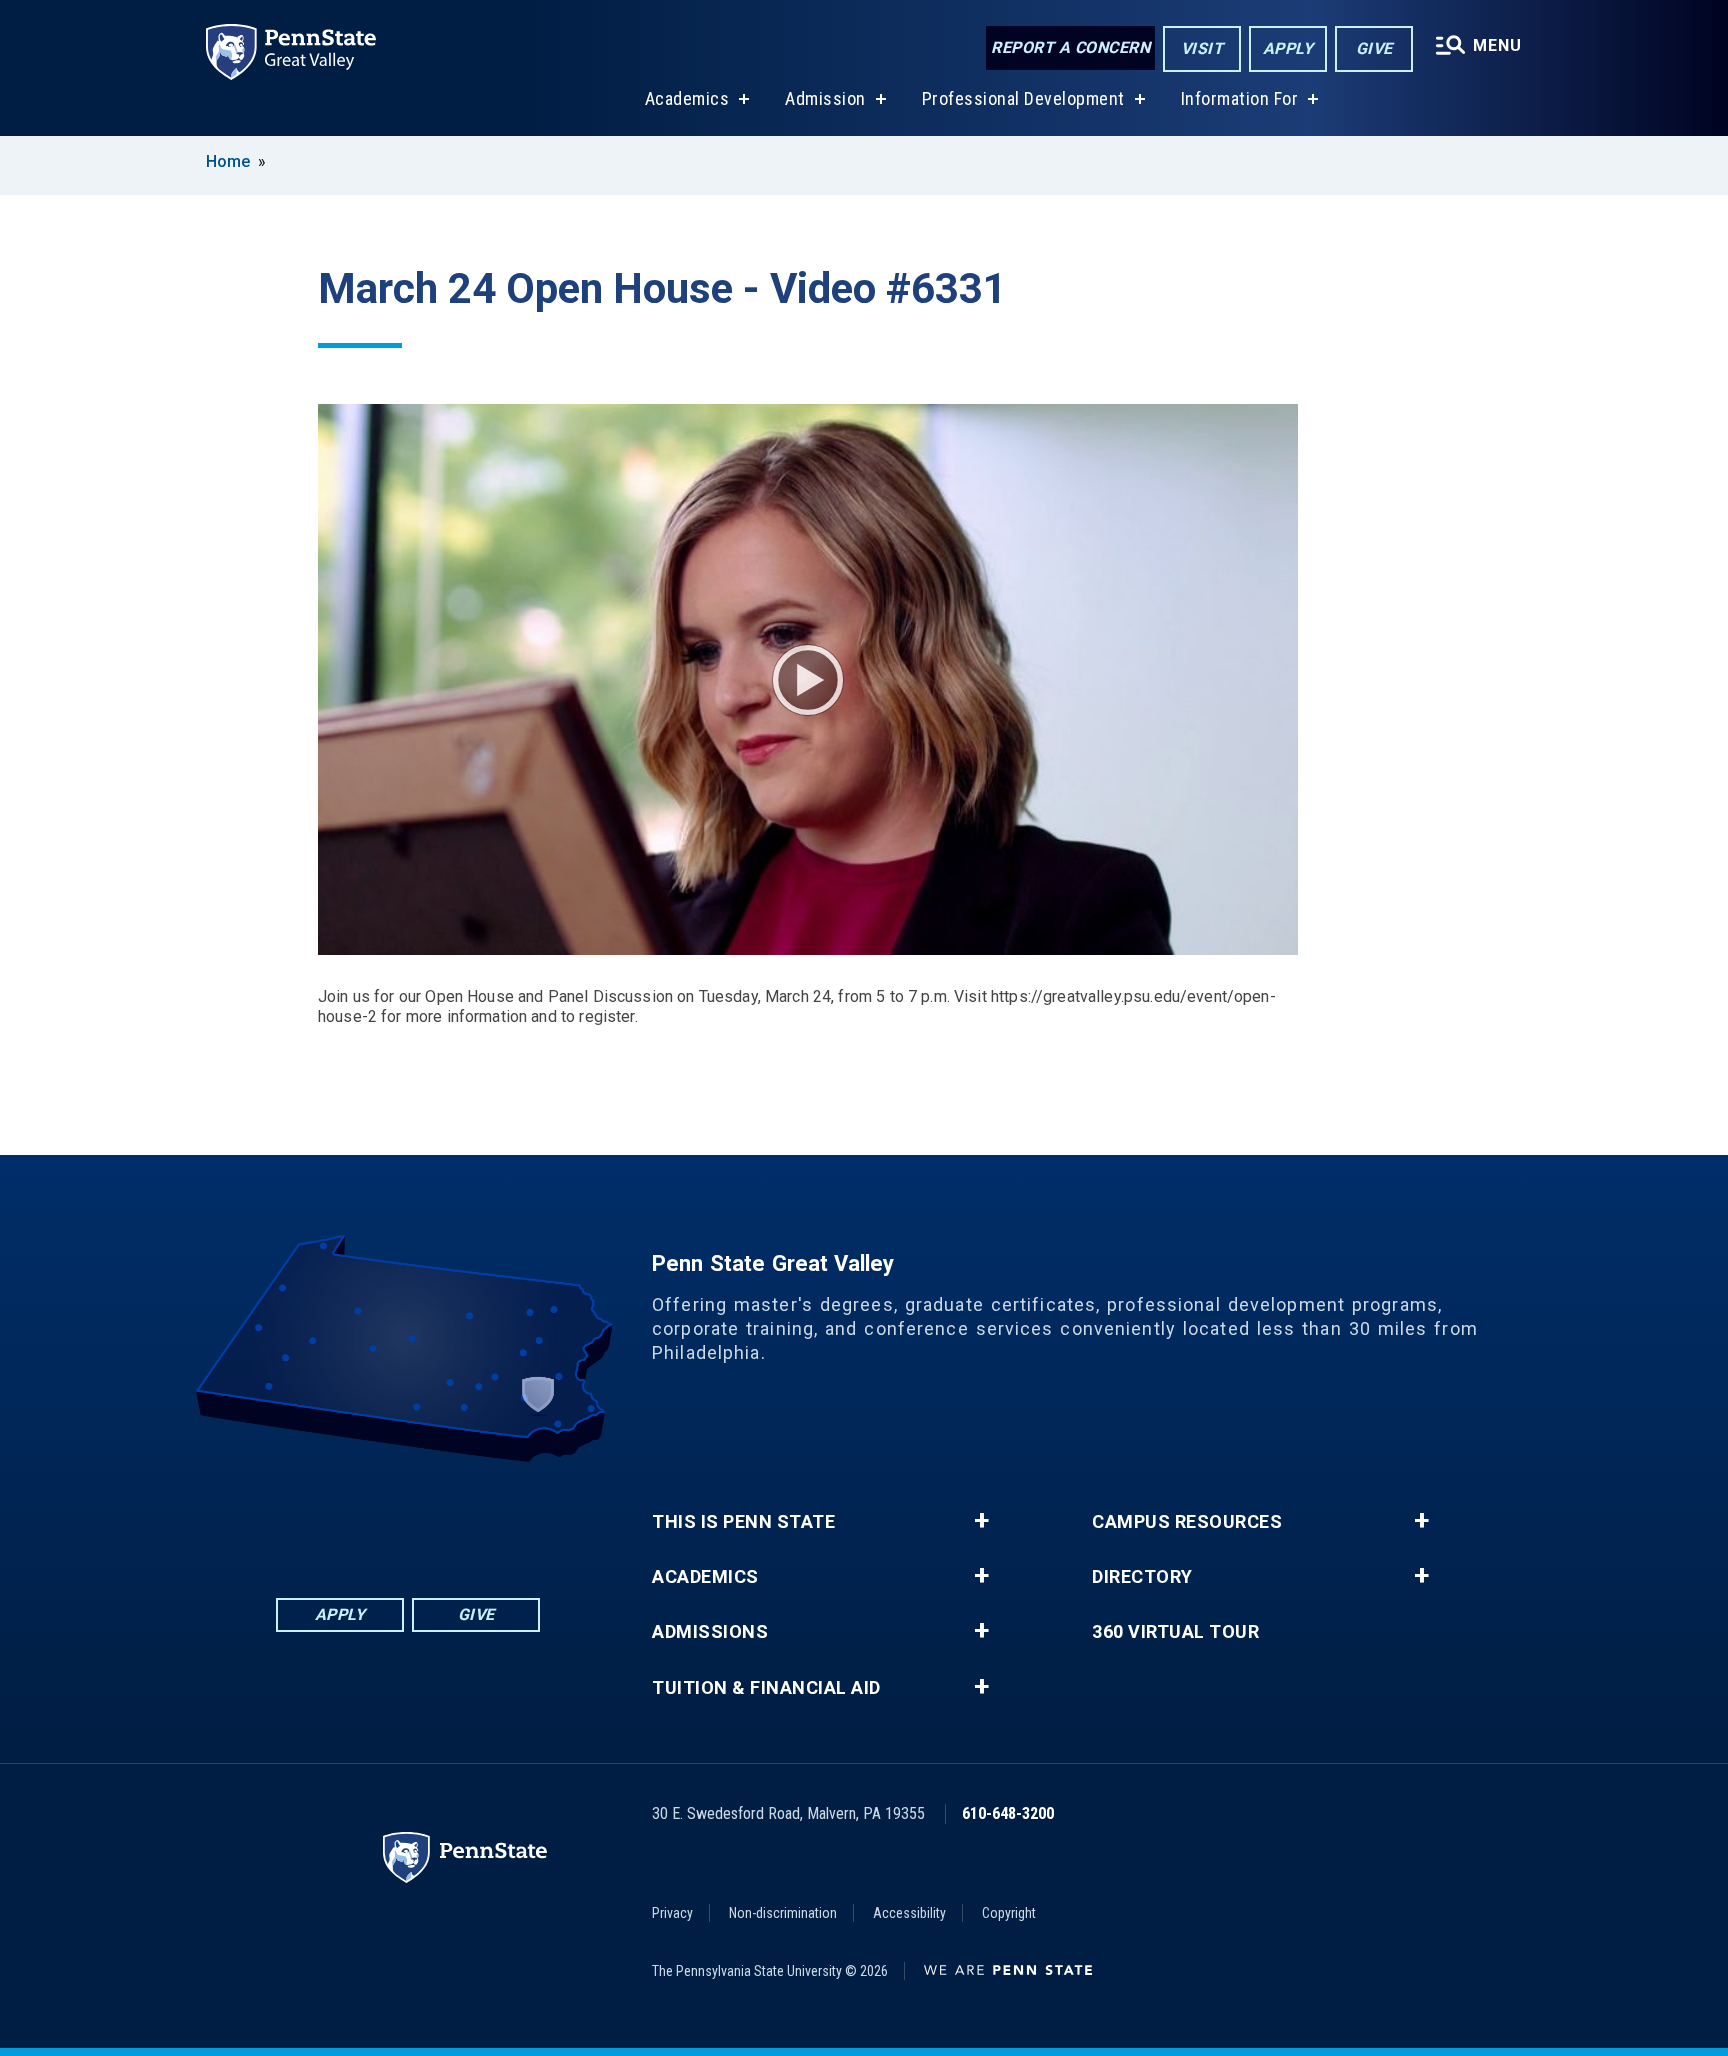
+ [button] (981, 1521)
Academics (687, 98)
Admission (825, 98)
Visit (1202, 48)
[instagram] (486, 1517)
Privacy (672, 1913)
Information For (1240, 98)
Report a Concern (1070, 47)
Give (1374, 48)
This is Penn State (743, 1522)
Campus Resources (1187, 1522)
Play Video (808, 680)
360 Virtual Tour (1175, 1632)
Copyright (1009, 1913)
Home (228, 161)
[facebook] (330, 1517)
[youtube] (434, 1517)
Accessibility (909, 1913)
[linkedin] (382, 1517)
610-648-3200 (1008, 1813)
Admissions (710, 1632)
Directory (1142, 1577)
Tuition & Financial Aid (766, 1688)
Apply (1288, 48)
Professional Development (1023, 98)
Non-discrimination (783, 1913)
